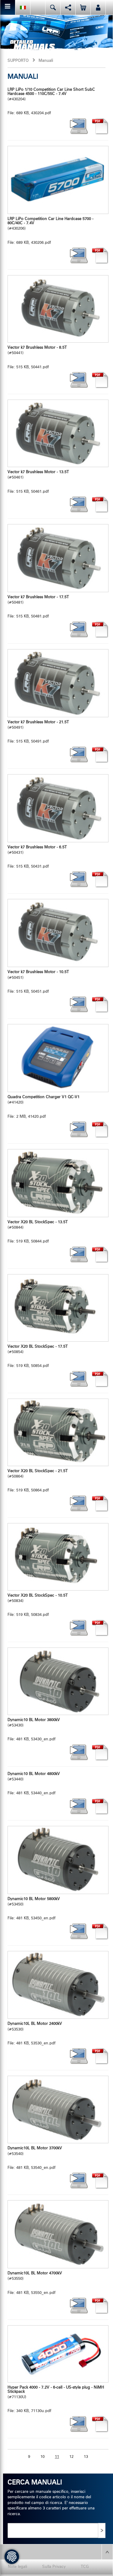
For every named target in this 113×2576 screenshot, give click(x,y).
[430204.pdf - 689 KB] (100, 126)
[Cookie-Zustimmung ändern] (12, 2557)
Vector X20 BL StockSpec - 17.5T (38, 1347)
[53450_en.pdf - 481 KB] (58, 1860)
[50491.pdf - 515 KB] (58, 683)
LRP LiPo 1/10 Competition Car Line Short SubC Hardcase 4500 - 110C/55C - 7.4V (51, 92)
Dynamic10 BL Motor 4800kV (34, 1774)
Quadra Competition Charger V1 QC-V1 (44, 1097)
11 (57, 2457)
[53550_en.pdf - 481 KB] (58, 2234)
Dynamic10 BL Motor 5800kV (34, 1899)
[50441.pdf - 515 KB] (58, 309)
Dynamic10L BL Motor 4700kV (35, 2273)
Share (68, 7)
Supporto (18, 61)
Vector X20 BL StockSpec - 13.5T (38, 1222)
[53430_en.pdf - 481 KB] (58, 1681)
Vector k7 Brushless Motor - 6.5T (37, 847)
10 (42, 2457)
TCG (85, 2567)
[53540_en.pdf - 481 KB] (58, 2110)
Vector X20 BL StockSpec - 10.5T (38, 1596)
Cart (83, 7)
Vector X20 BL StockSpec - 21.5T (38, 1471)
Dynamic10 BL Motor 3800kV (34, 1720)
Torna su (107, 2552)
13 (86, 2457)
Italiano (23, 7)
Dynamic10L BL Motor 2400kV (35, 2024)
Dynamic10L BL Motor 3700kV (35, 2148)
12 (71, 2457)
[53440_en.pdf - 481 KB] (100, 1806)
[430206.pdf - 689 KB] (58, 180)
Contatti (38, 7)
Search (53, 7)
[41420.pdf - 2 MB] (58, 1058)
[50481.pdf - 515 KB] (58, 558)
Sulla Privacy (54, 2567)
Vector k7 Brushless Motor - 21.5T (38, 722)
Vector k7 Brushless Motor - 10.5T (38, 972)
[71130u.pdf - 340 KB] (58, 2354)
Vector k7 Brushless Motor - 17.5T (38, 597)
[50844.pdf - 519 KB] (58, 1183)
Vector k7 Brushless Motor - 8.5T (37, 348)
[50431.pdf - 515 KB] (58, 808)
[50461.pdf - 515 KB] (58, 433)
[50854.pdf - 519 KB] (58, 1308)
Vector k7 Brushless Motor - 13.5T (38, 472)
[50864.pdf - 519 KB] (58, 1432)
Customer (98, 7)
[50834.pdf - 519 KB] (58, 1557)
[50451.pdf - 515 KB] (58, 933)
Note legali (17, 2567)
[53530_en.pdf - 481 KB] (58, 1985)
